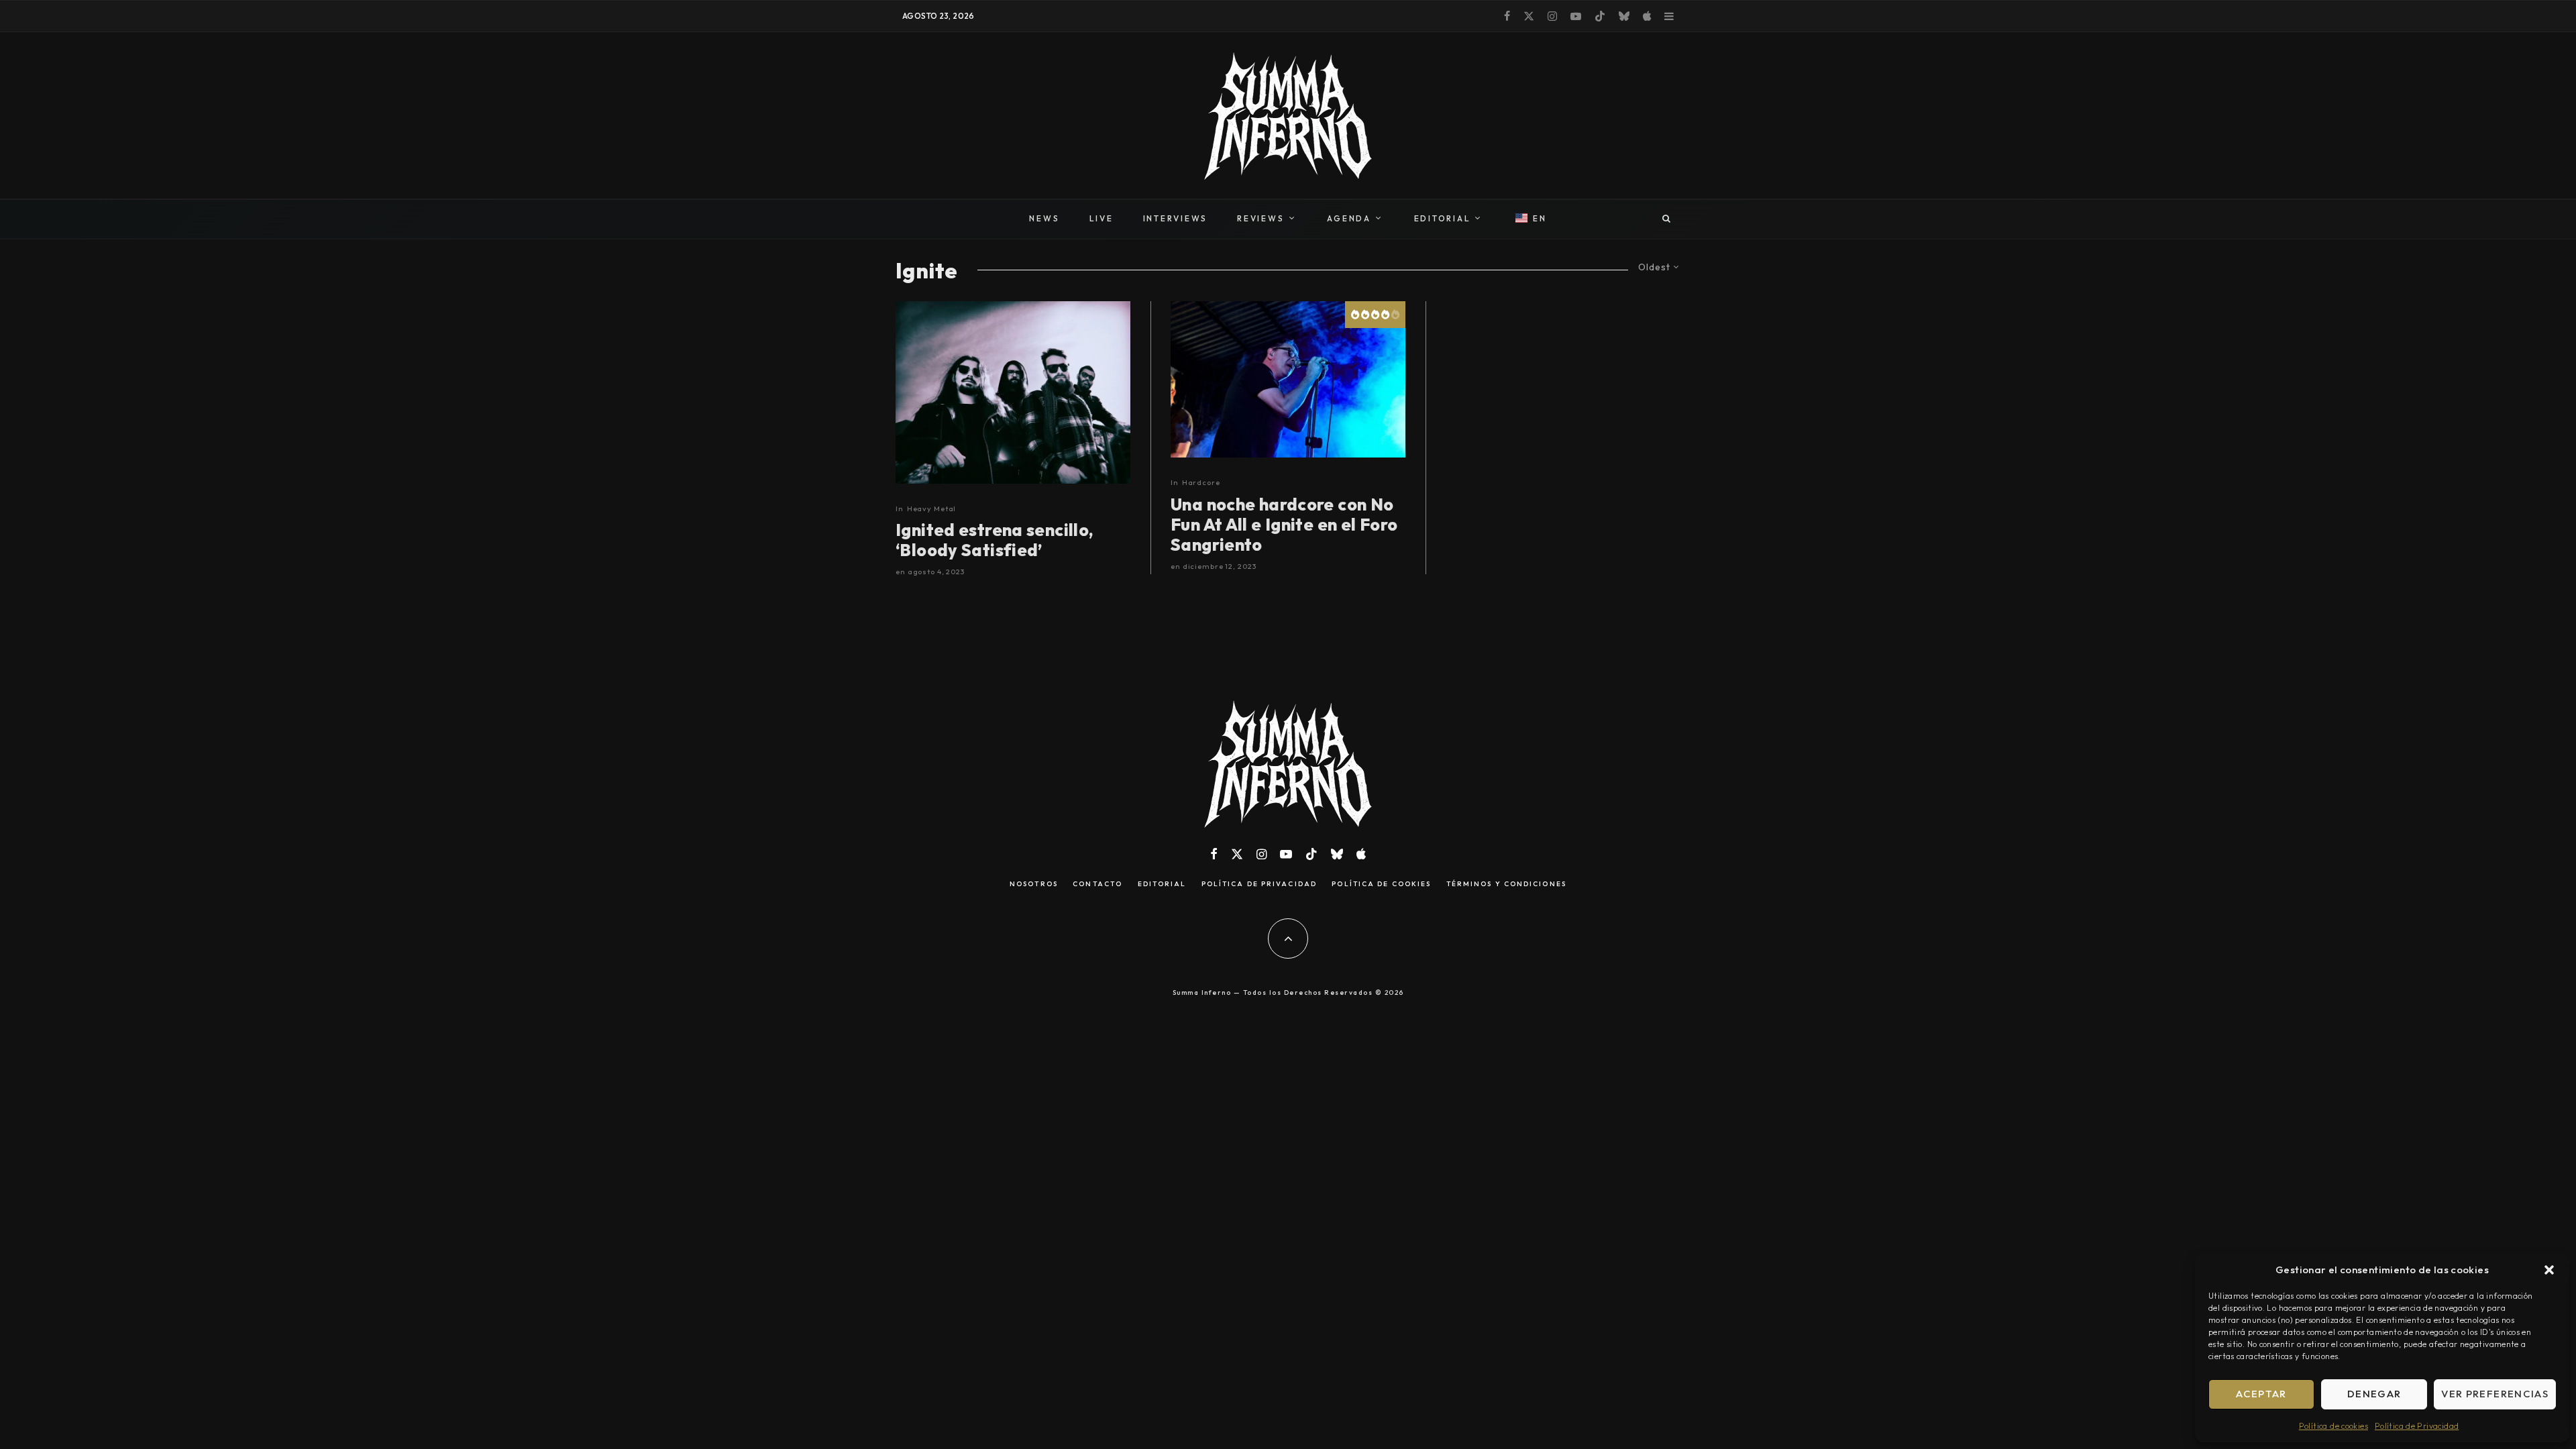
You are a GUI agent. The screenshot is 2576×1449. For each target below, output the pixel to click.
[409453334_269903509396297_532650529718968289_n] (1288, 379)
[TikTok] (1600, 16)
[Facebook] (1507, 16)
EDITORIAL (1443, 218)
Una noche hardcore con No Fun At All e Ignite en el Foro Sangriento (1284, 525)
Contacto (1097, 884)
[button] (2549, 1270)
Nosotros (1034, 884)
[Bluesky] (1624, 16)
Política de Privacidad (2417, 1426)
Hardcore (1201, 482)
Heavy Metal (932, 508)
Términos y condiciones (1506, 884)
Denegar (2374, 1394)
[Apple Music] (1647, 16)
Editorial (1162, 884)
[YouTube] (1576, 16)
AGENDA (1349, 218)
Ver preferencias (2495, 1394)
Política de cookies (2333, 1426)
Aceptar (2261, 1394)
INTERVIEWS (1176, 218)
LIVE (1102, 218)
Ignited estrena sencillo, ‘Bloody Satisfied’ (995, 540)
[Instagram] (1552, 16)
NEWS (1044, 218)
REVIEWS (1260, 218)
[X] (1529, 16)
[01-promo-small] (1013, 392)
